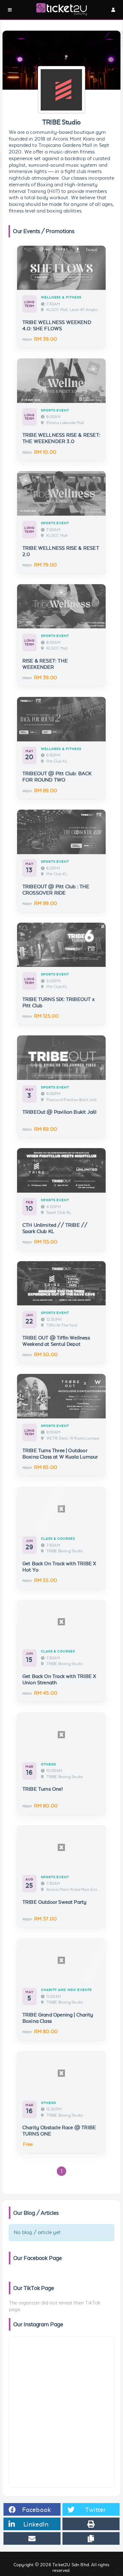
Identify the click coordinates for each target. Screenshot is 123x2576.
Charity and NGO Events (67, 1990)
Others (49, 1764)
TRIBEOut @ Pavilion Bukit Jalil (60, 1112)
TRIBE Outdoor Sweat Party (55, 1902)
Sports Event (55, 410)
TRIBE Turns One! (43, 1789)
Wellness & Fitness (61, 297)
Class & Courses (58, 1539)
